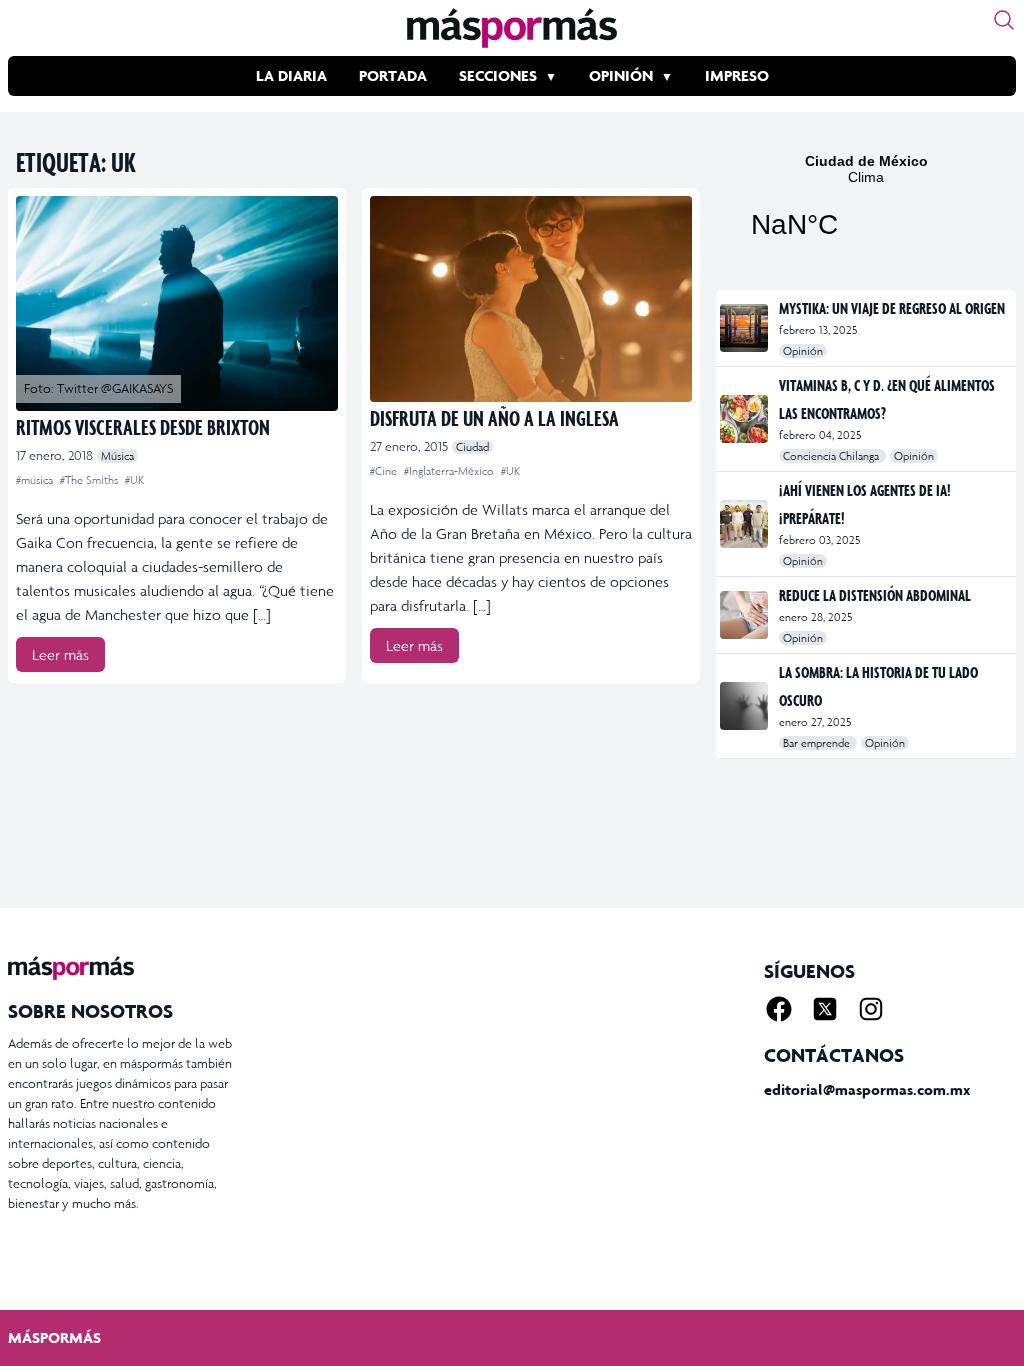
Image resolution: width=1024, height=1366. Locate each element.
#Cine (385, 471)
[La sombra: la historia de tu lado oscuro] (745, 706)
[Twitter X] (825, 1009)
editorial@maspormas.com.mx (867, 1089)
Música (117, 456)
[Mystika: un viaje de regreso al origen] (745, 328)
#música (36, 480)
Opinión (621, 75)
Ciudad (472, 447)
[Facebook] (779, 1009)
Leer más (60, 654)
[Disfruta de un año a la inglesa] (531, 299)
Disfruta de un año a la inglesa (494, 417)
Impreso (737, 75)
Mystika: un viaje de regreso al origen (892, 308)
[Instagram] (871, 1009)
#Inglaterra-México (450, 471)
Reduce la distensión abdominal (875, 595)
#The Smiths (90, 480)
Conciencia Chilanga (832, 456)
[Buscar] (1004, 20)
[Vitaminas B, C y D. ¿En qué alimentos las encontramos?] (745, 419)
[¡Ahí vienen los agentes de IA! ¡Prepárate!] (745, 524)
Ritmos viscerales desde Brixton (143, 426)
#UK (134, 480)
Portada (393, 75)
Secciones (498, 75)
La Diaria (291, 75)
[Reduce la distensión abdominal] (745, 615)
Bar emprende (818, 743)
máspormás (54, 1337)
